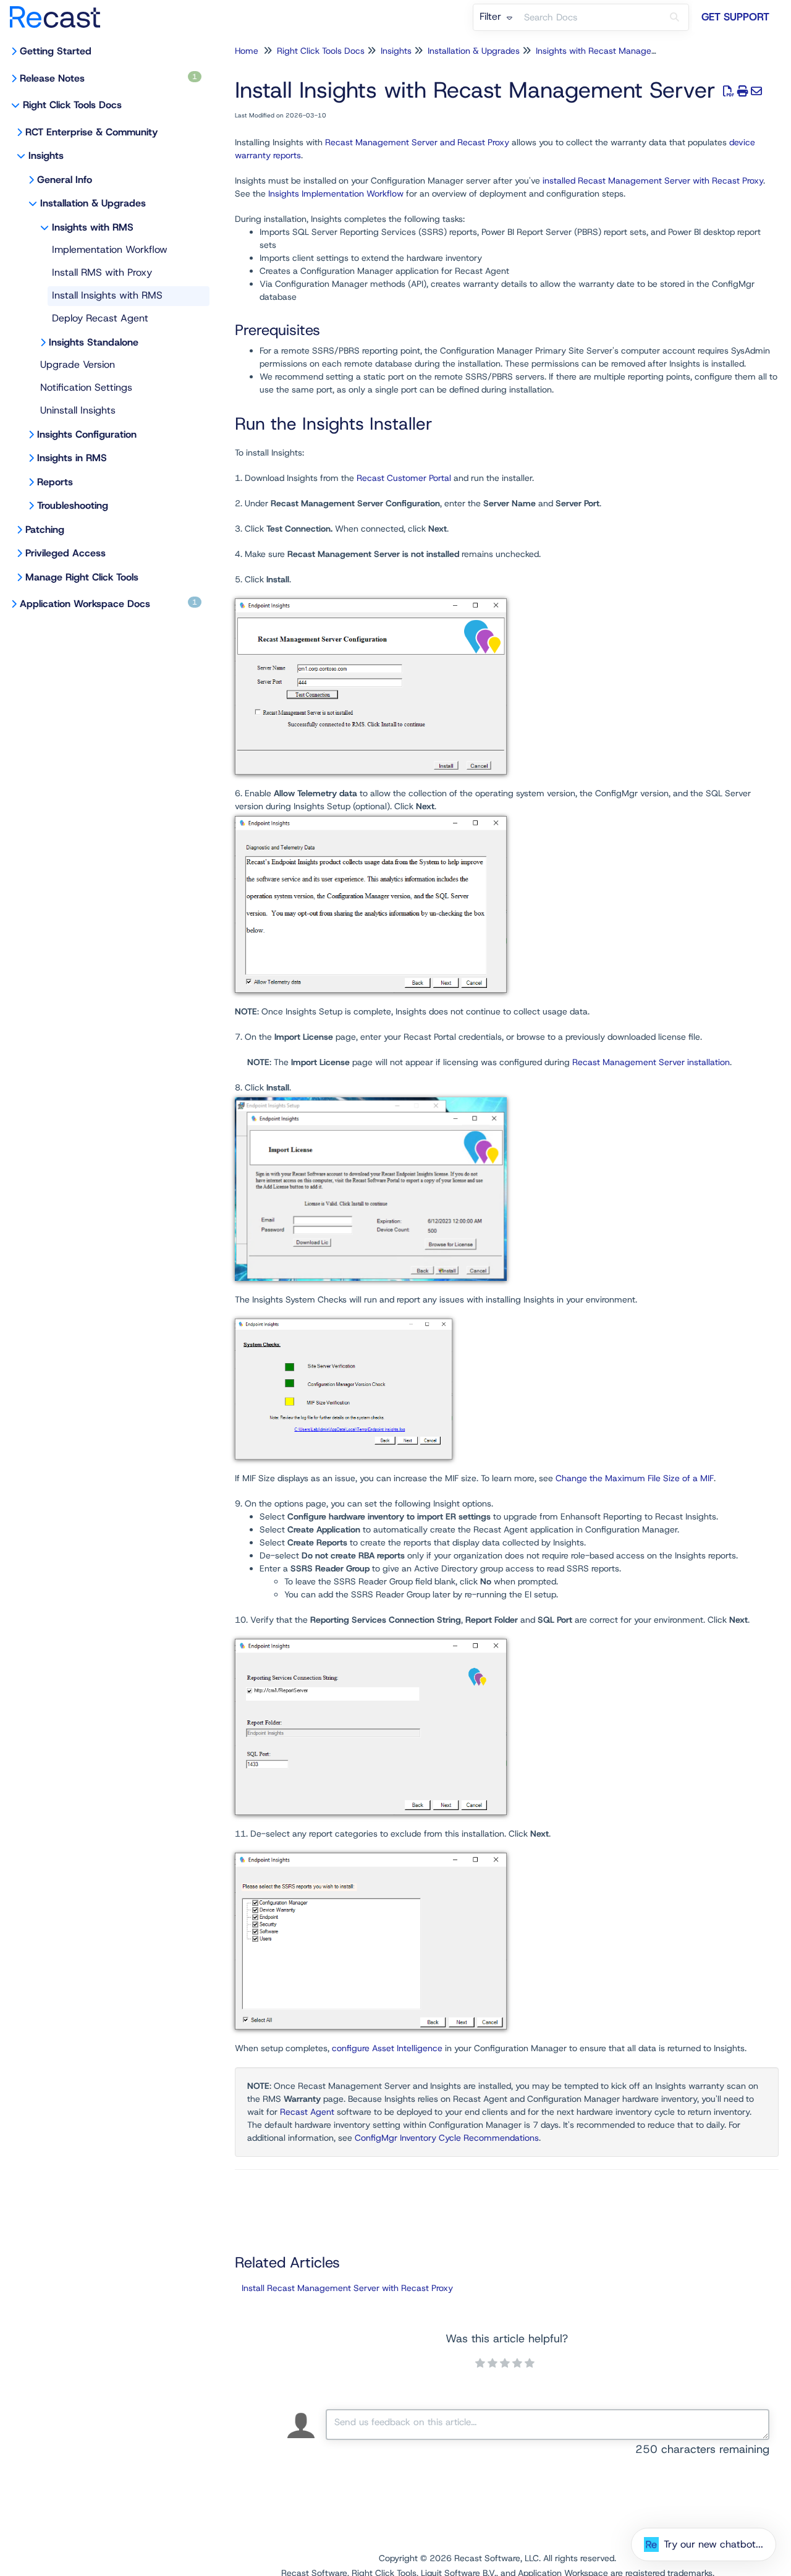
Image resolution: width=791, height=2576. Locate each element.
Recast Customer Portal (404, 478)
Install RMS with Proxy (102, 272)
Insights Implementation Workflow (336, 193)
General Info (65, 180)
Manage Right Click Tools (82, 577)
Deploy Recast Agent (100, 318)
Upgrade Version (78, 364)
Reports (55, 482)
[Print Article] (743, 91)
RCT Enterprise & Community (91, 132)
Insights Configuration (87, 434)
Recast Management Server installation (651, 1062)
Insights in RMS (72, 458)
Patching (45, 529)
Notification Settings (86, 387)
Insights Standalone (94, 342)
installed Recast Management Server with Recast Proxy (653, 181)
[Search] (675, 17)
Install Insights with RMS (107, 295)
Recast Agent (307, 2112)
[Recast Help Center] (60, 11)
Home (247, 51)
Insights (46, 155)
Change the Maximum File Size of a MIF (635, 1478)
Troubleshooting (73, 505)
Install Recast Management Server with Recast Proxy (347, 2288)
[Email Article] (757, 91)
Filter (492, 16)
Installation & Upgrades (93, 203)
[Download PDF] (729, 91)
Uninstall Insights (78, 410)
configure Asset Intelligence (387, 2048)
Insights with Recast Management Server (618, 51)
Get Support (735, 17)
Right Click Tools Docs (72, 105)
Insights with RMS (93, 227)
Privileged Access (66, 553)
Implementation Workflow (110, 249)
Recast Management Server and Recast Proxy (417, 142)
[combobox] (590, 17)
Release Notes (108, 78)
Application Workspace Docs (108, 604)
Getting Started (56, 51)
